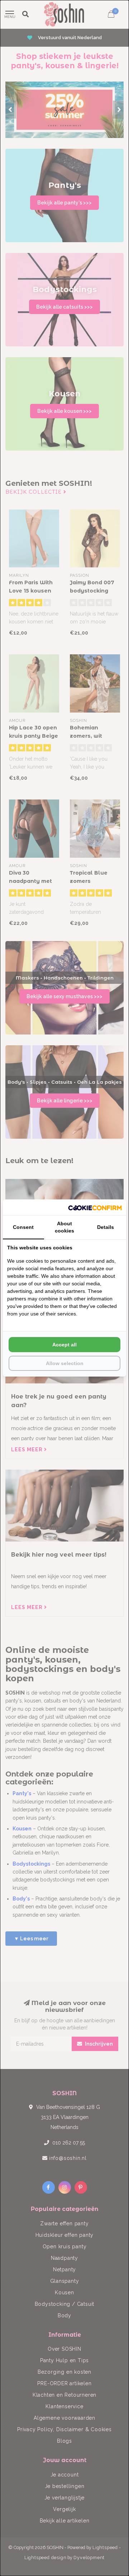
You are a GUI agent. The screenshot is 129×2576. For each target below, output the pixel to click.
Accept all (64, 1345)
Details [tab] (106, 1227)
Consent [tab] (23, 1227)
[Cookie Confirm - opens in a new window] (95, 1207)
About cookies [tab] (64, 1227)
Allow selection (65, 1363)
